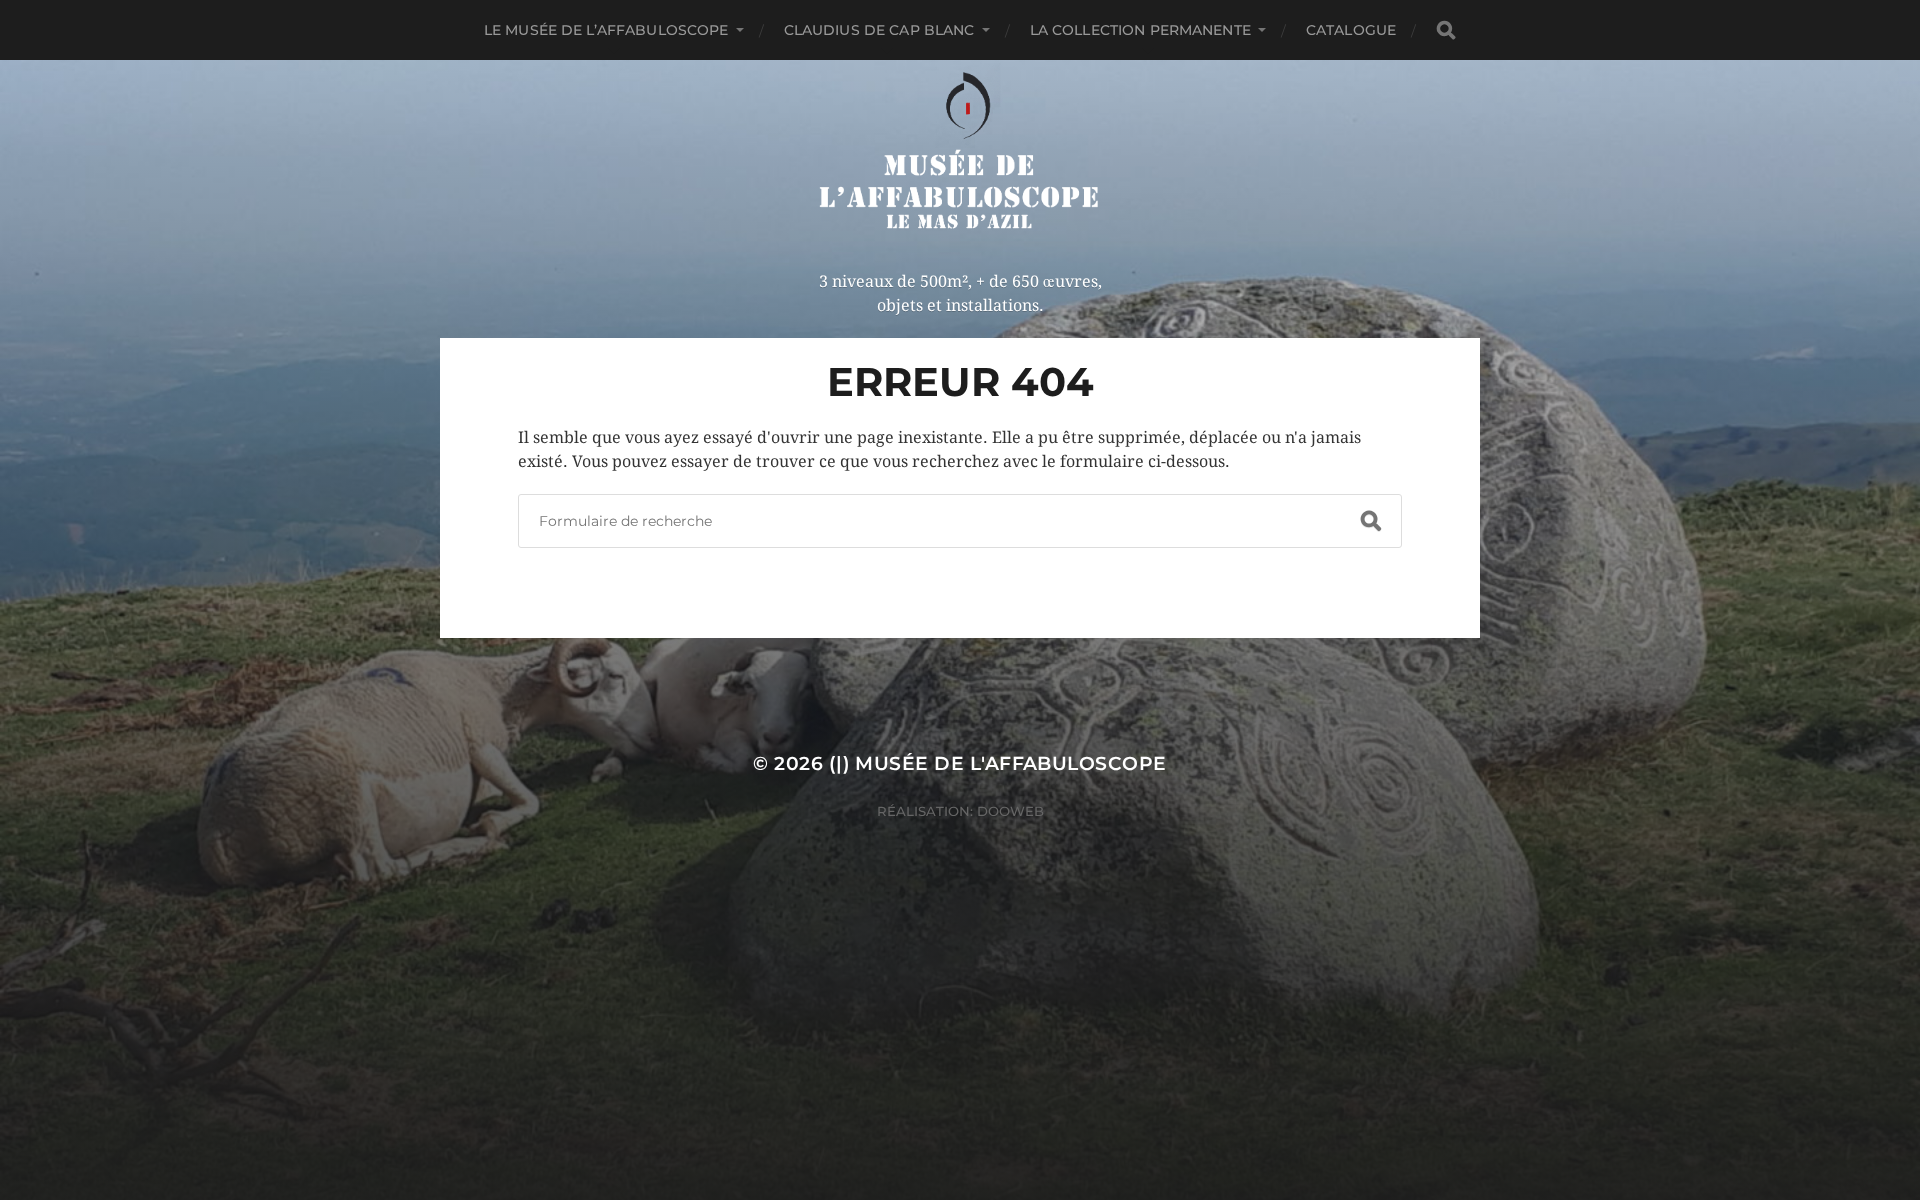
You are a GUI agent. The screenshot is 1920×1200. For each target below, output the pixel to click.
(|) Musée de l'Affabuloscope (998, 763)
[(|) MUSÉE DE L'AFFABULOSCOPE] (960, 152)
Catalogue (1351, 30)
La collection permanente (1140, 30)
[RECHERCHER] (1446, 30)
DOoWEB (1008, 811)
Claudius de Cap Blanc (879, 30)
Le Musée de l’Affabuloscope (606, 30)
